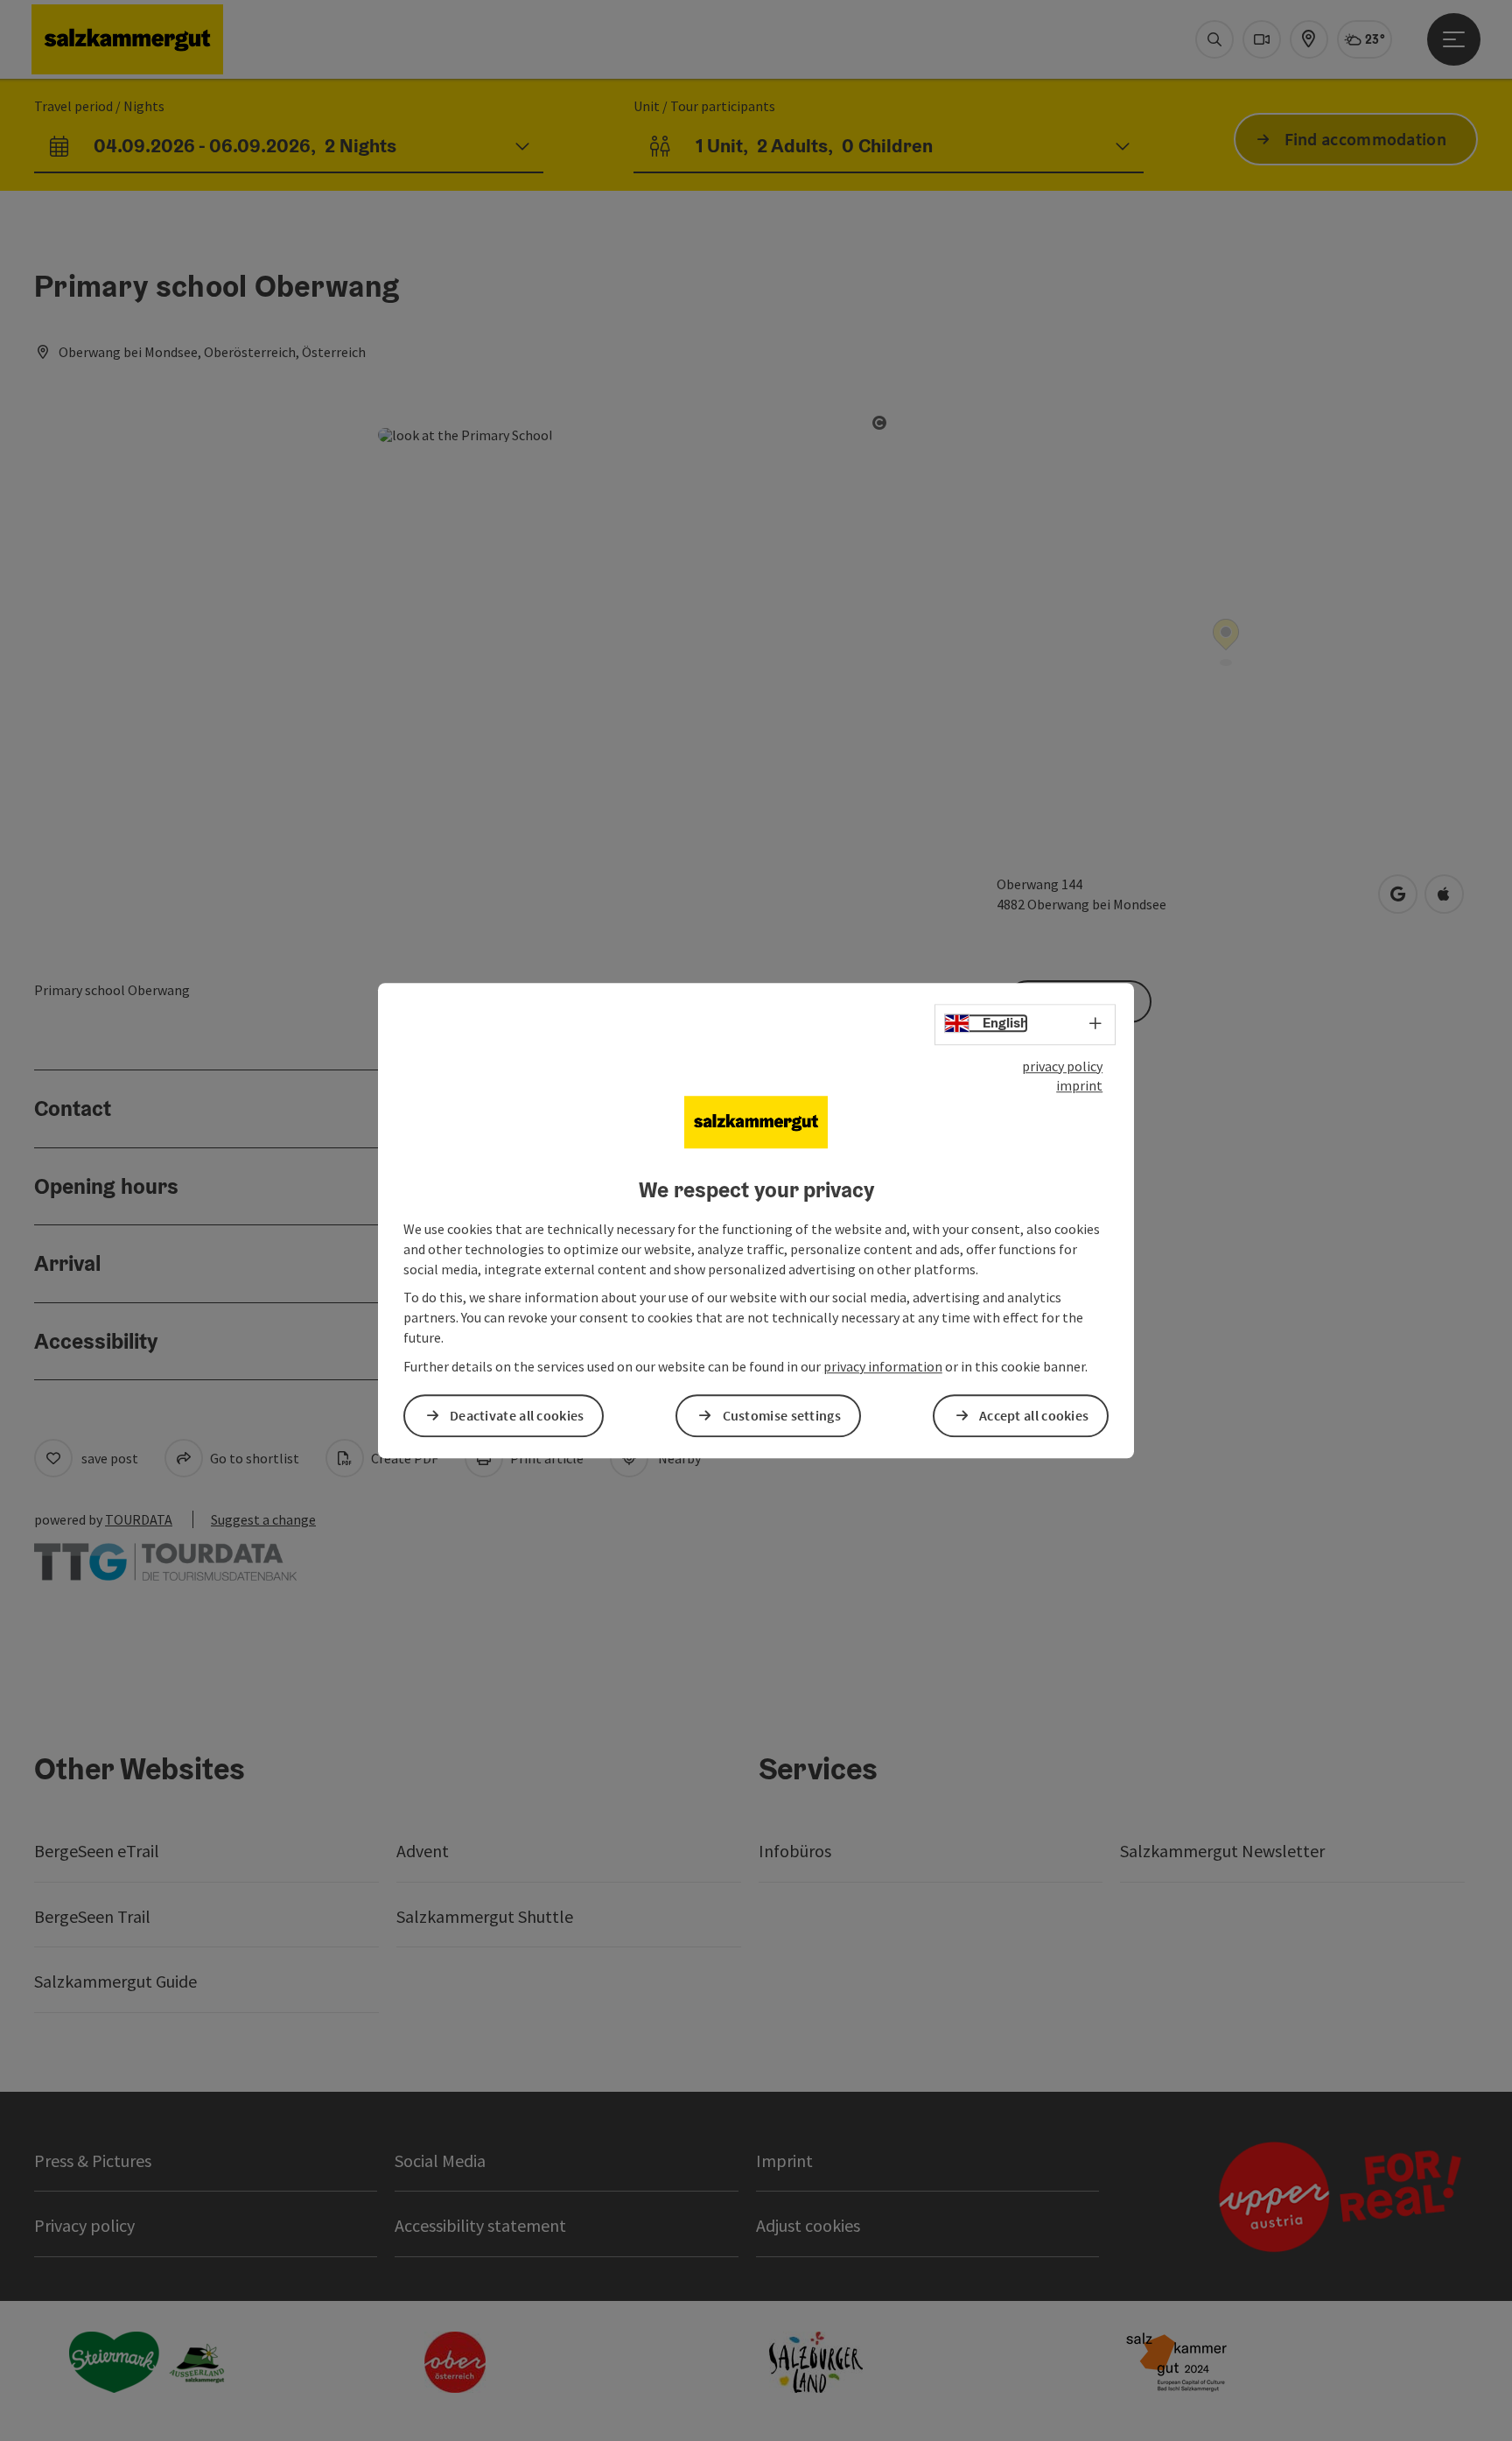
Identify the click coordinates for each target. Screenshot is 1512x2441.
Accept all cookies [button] (1034, 1415)
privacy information (883, 1366)
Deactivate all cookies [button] (517, 1415)
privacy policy (1062, 1066)
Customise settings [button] (782, 1415)
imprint (1079, 1086)
